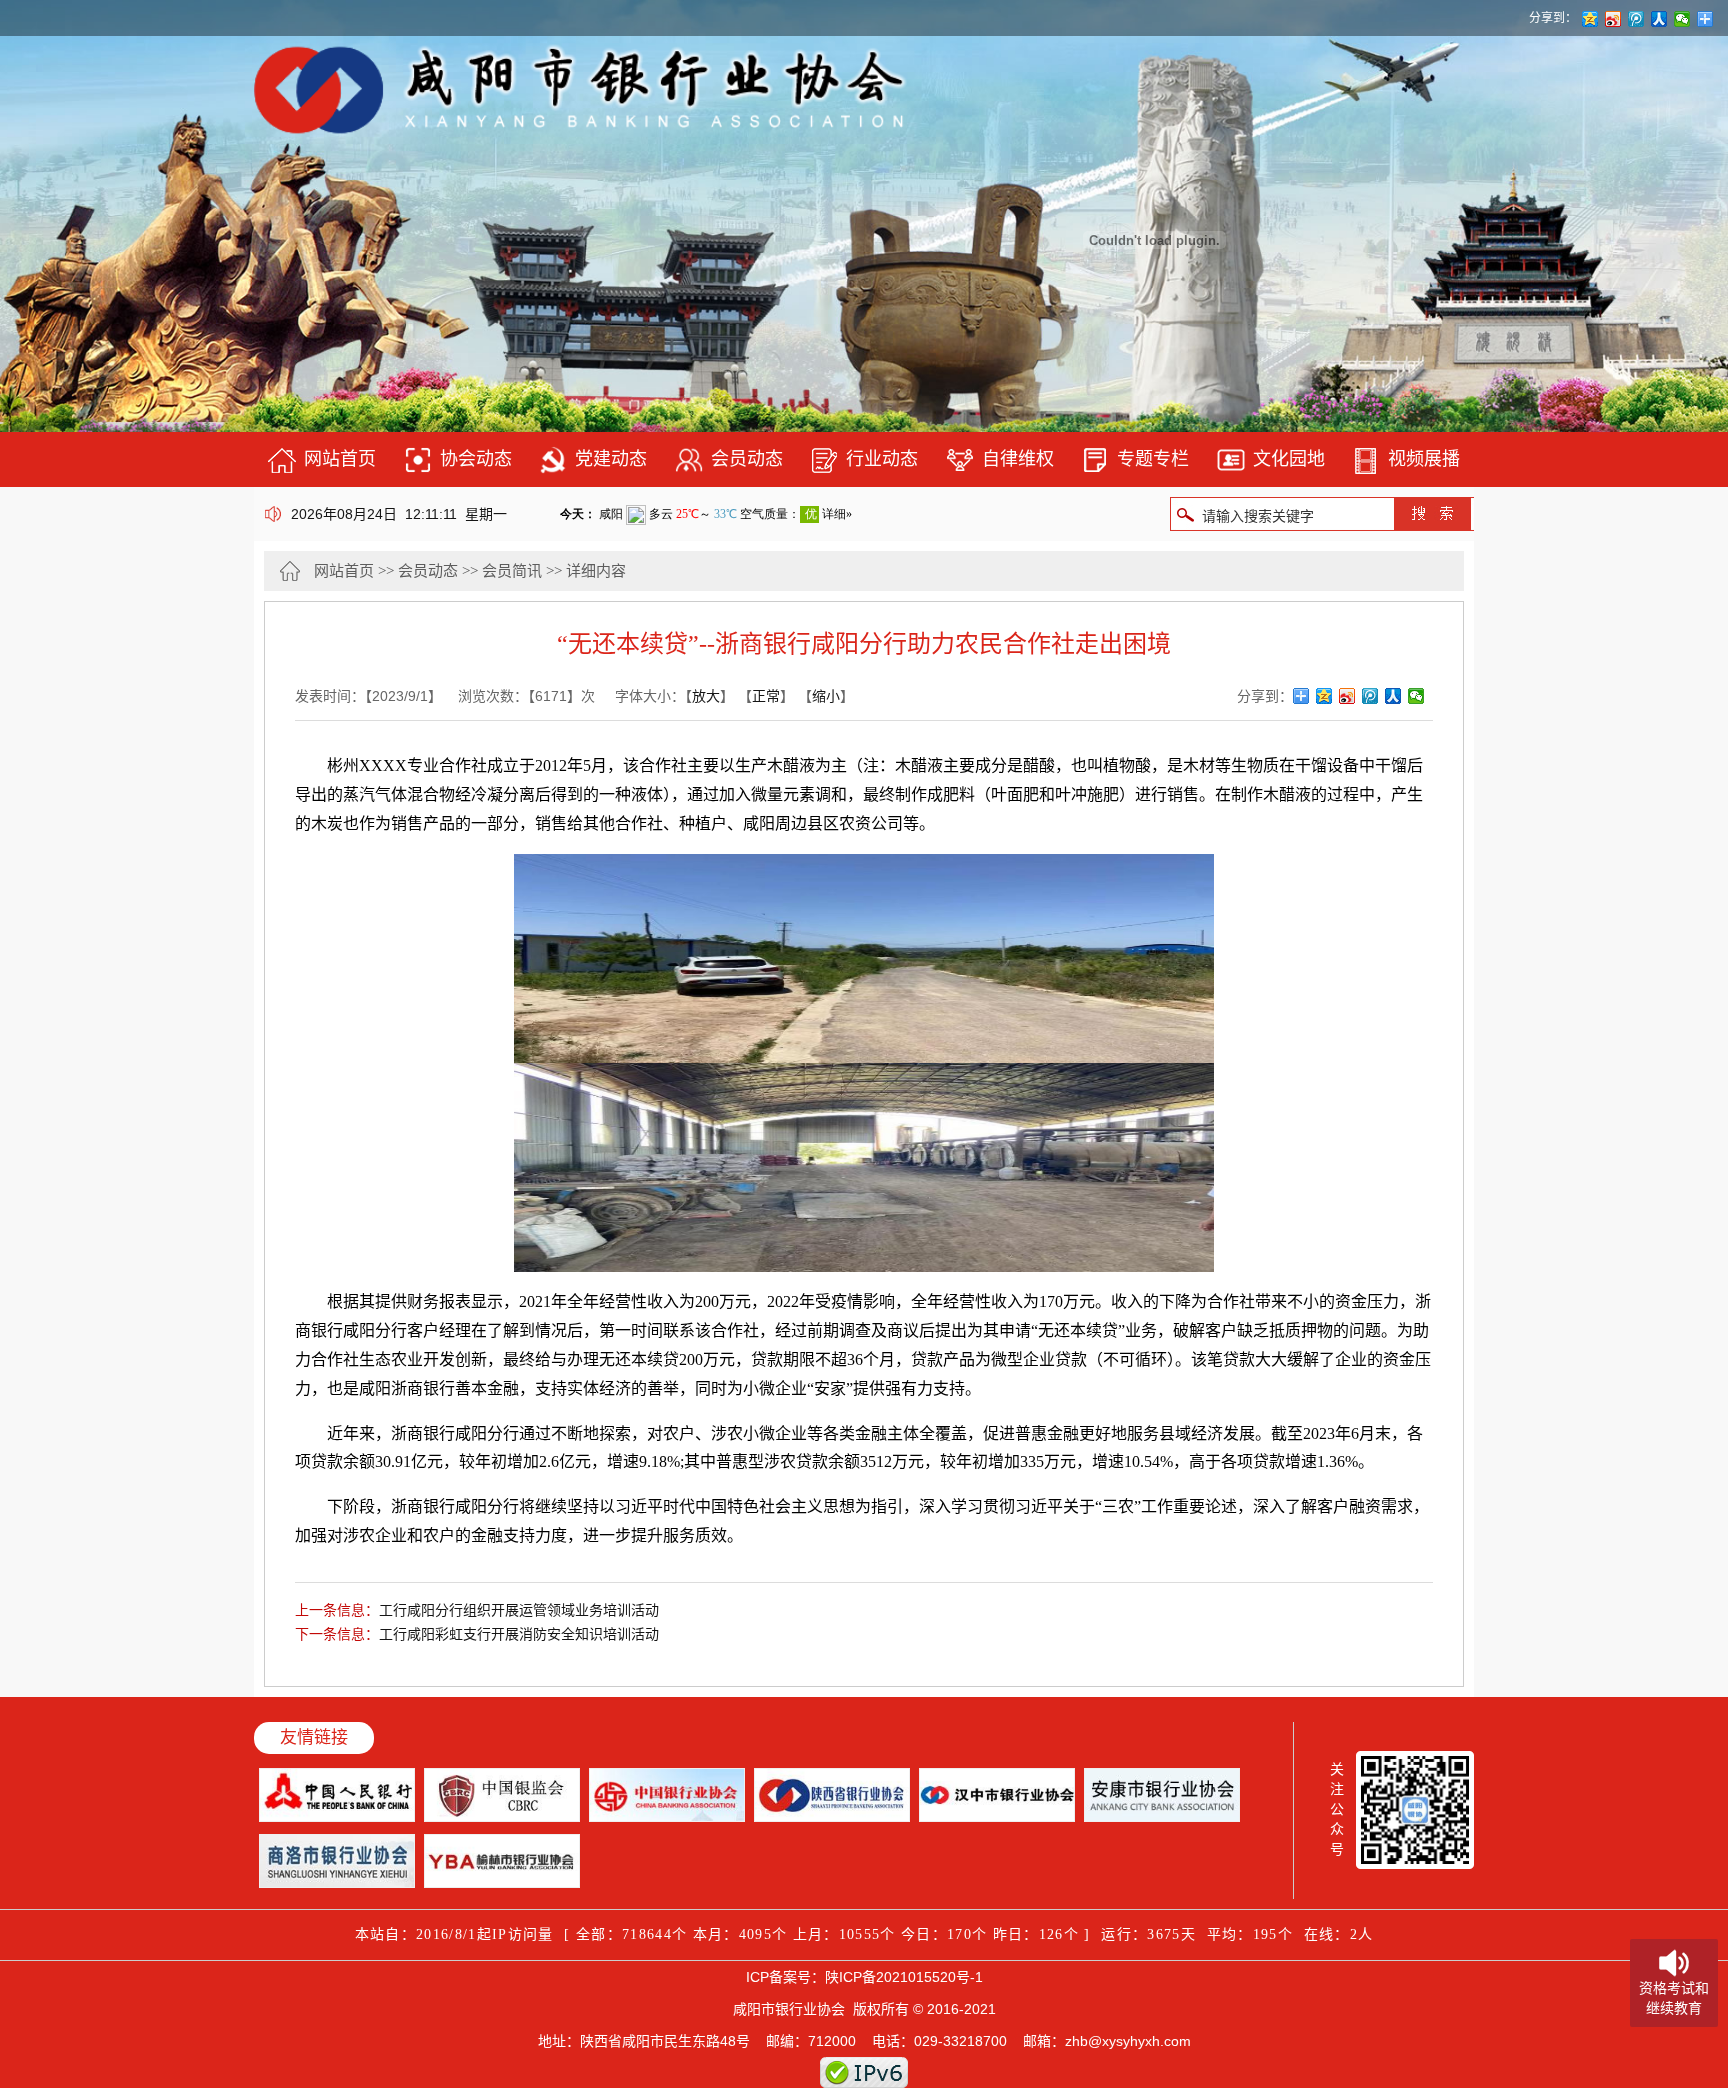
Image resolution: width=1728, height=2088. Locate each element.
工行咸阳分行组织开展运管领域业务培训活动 (519, 1610)
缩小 (826, 696)
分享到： (1553, 18)
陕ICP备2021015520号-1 (904, 1977)
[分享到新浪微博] (1347, 696)
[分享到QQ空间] (1324, 696)
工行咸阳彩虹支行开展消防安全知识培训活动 (519, 1634)
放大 (706, 696)
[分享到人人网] (1393, 696)
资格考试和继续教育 (1674, 1998)
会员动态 (428, 571)
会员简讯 (512, 571)
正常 (766, 696)
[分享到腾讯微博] (1370, 696)
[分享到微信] (1416, 696)
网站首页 (344, 571)
